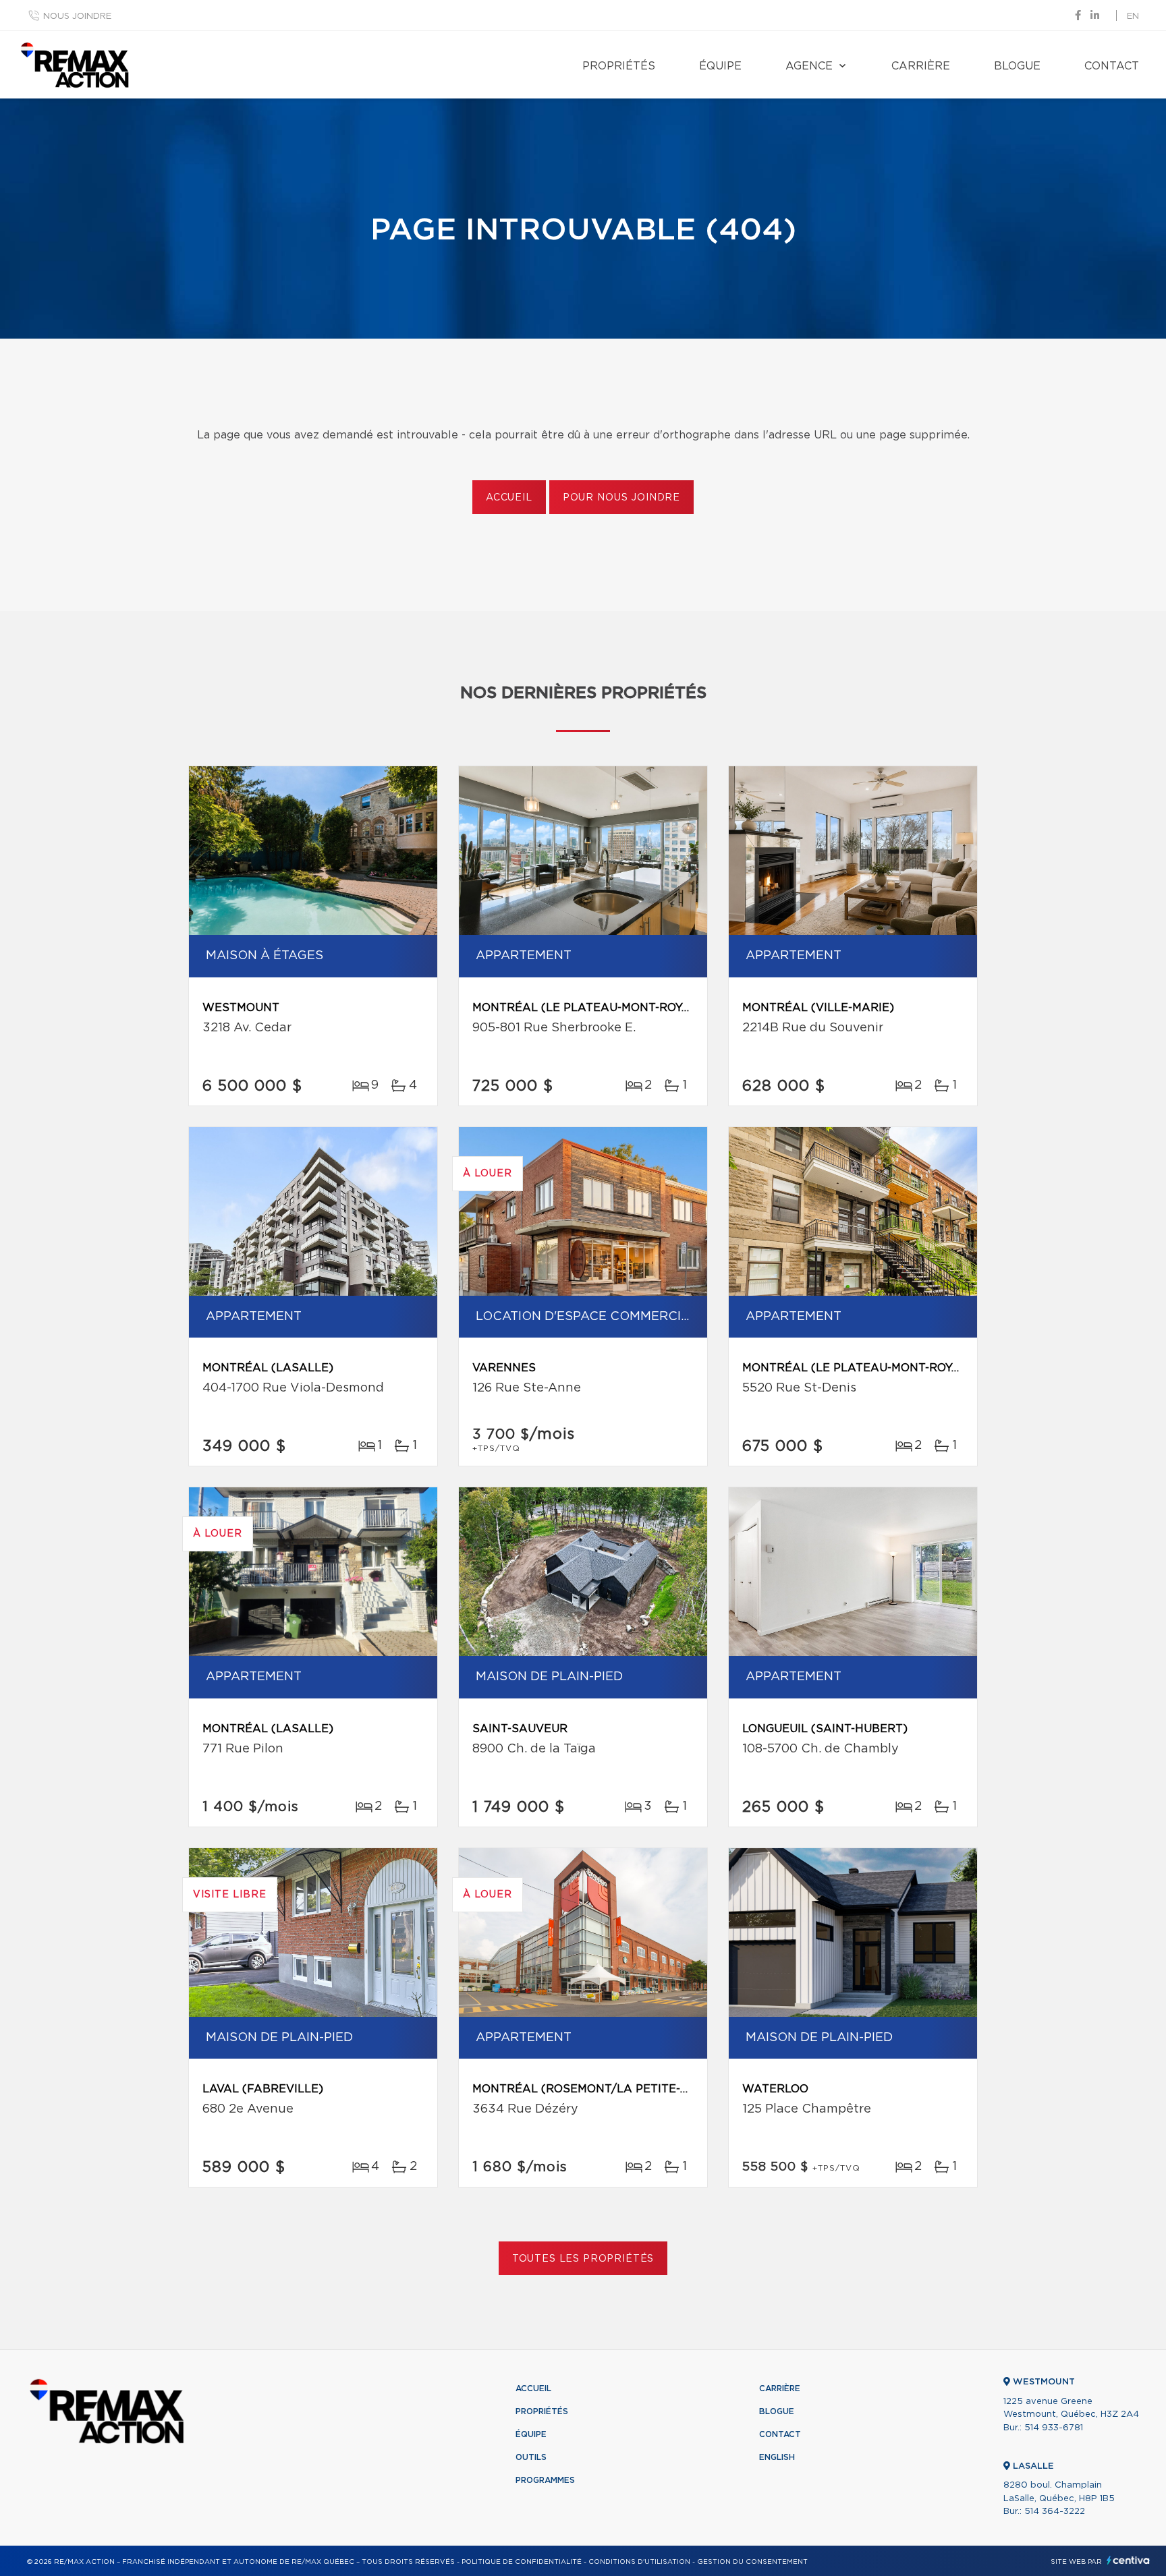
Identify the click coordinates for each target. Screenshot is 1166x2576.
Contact (1112, 66)
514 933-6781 (1054, 2428)
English (777, 2457)
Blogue (1017, 66)
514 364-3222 (1055, 2512)
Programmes (545, 2480)
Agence (809, 66)
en (1133, 17)
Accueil (509, 498)
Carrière (921, 66)
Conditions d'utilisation (639, 2562)
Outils (531, 2457)
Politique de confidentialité (522, 2562)
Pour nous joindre (621, 498)
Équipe (720, 66)
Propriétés (619, 66)
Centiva (1128, 2560)
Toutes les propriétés (583, 2259)
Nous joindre (77, 17)
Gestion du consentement (752, 2562)
